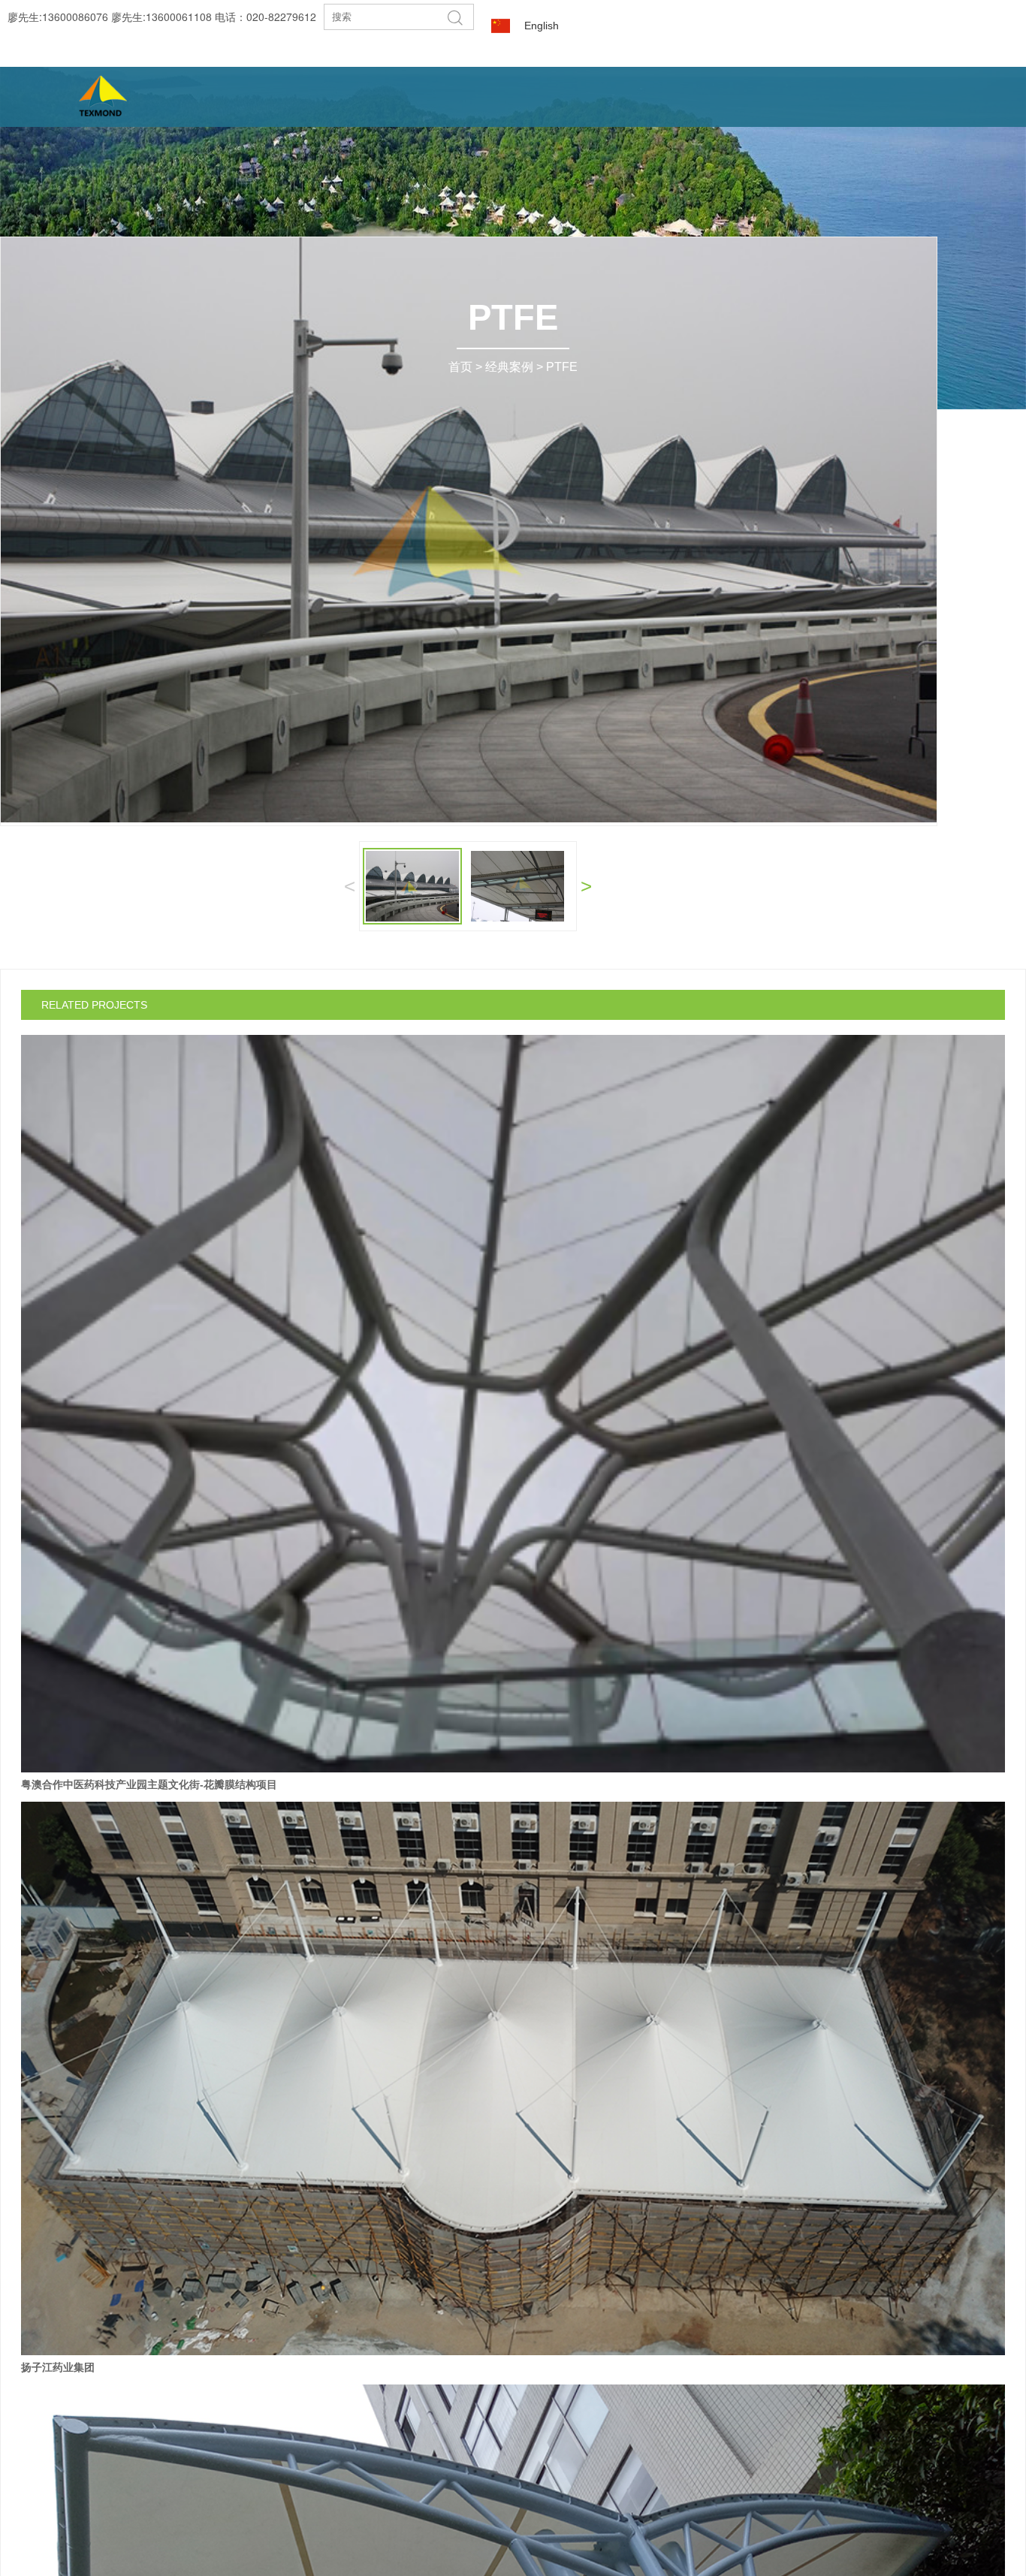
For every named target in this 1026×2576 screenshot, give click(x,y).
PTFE (562, 367)
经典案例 (509, 367)
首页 (460, 367)
